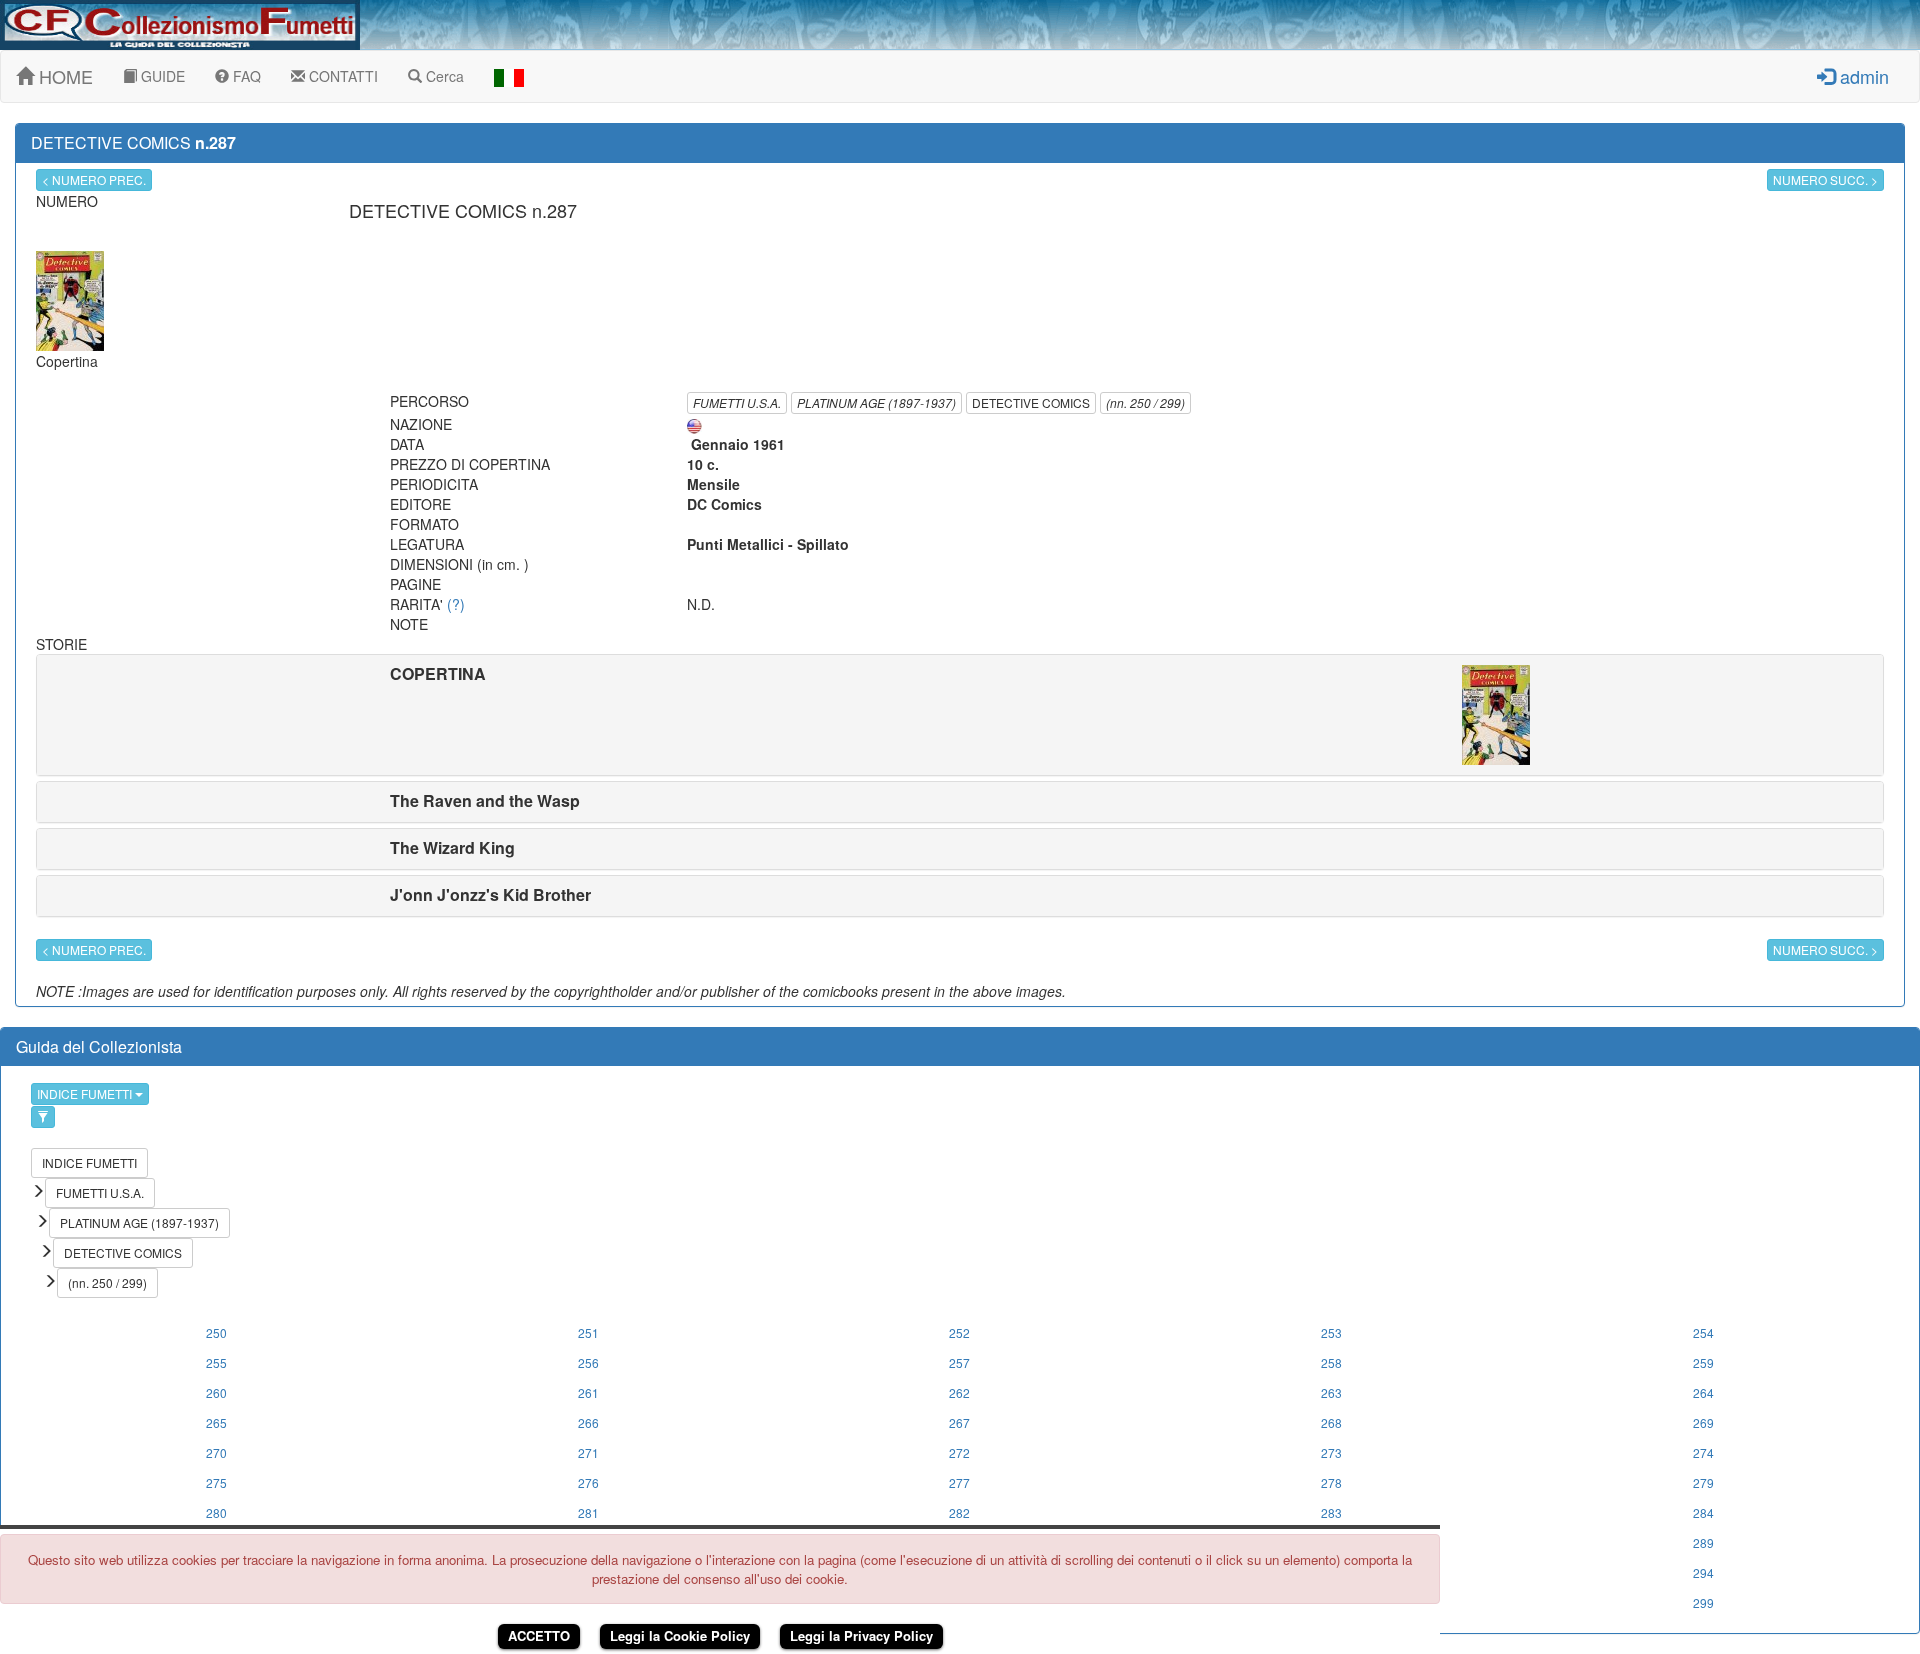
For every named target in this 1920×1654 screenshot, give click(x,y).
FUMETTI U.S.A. (737, 402)
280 (216, 1512)
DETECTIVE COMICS (1031, 402)
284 (1703, 1512)
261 (588, 1392)
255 (216, 1362)
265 (216, 1422)
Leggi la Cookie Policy (680, 1635)
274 (1703, 1452)
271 (588, 1452)
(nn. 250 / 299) (1145, 402)
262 (959, 1392)
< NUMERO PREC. (94, 179)
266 (588, 1422)
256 (588, 1362)
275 (216, 1482)
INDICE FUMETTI (86, 1093)
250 (216, 1332)
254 (1703, 1332)
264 (1703, 1392)
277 (959, 1482)
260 (216, 1392)
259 (1703, 1362)
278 (1331, 1482)
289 (1703, 1542)
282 (959, 1512)
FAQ (245, 76)
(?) (456, 604)
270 (216, 1452)
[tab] (960, 715)
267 (959, 1422)
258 (1331, 1362)
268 (1331, 1422)
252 (959, 1332)
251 (588, 1332)
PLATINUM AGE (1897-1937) (876, 402)
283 (1331, 1512)
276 (588, 1482)
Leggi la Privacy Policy (861, 1635)
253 (1331, 1332)
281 (588, 1512)
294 (1703, 1572)
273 (1331, 1452)
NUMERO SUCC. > (1825, 179)
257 (959, 1362)
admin (1862, 76)
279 (1703, 1482)
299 (1703, 1602)
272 (959, 1452)
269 (1703, 1422)
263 (1331, 1392)
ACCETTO (539, 1635)
